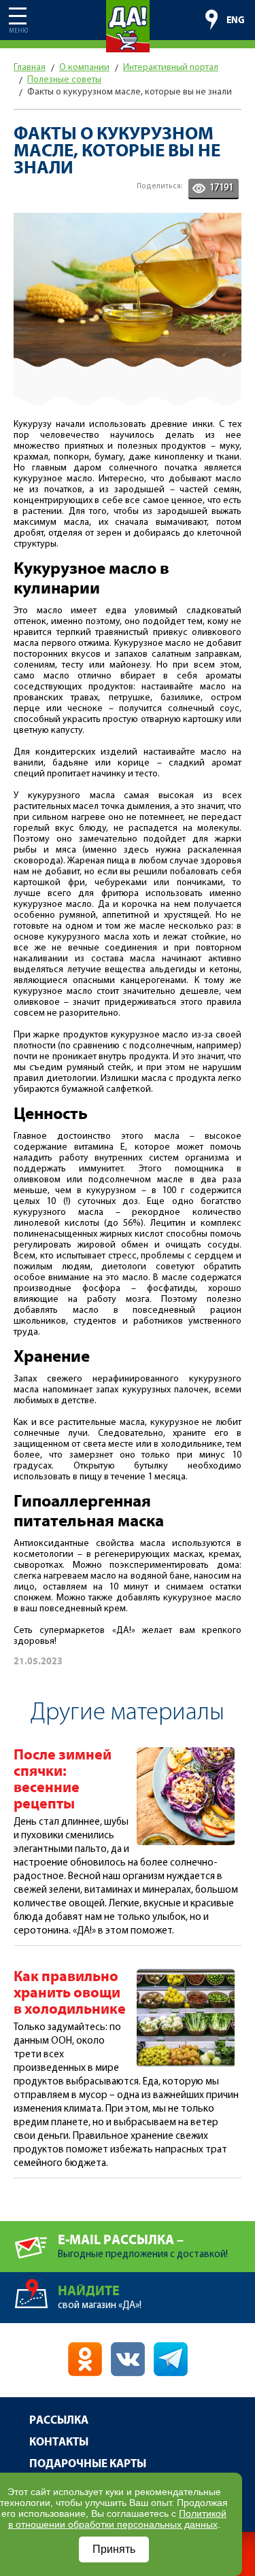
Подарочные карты (88, 2464)
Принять (114, 2549)
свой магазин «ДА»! (100, 2297)
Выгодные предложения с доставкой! (143, 2246)
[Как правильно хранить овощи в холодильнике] (186, 1975)
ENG (236, 20)
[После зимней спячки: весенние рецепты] (186, 1753)
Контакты (59, 2442)
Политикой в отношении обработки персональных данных (118, 2519)
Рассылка (59, 2421)
